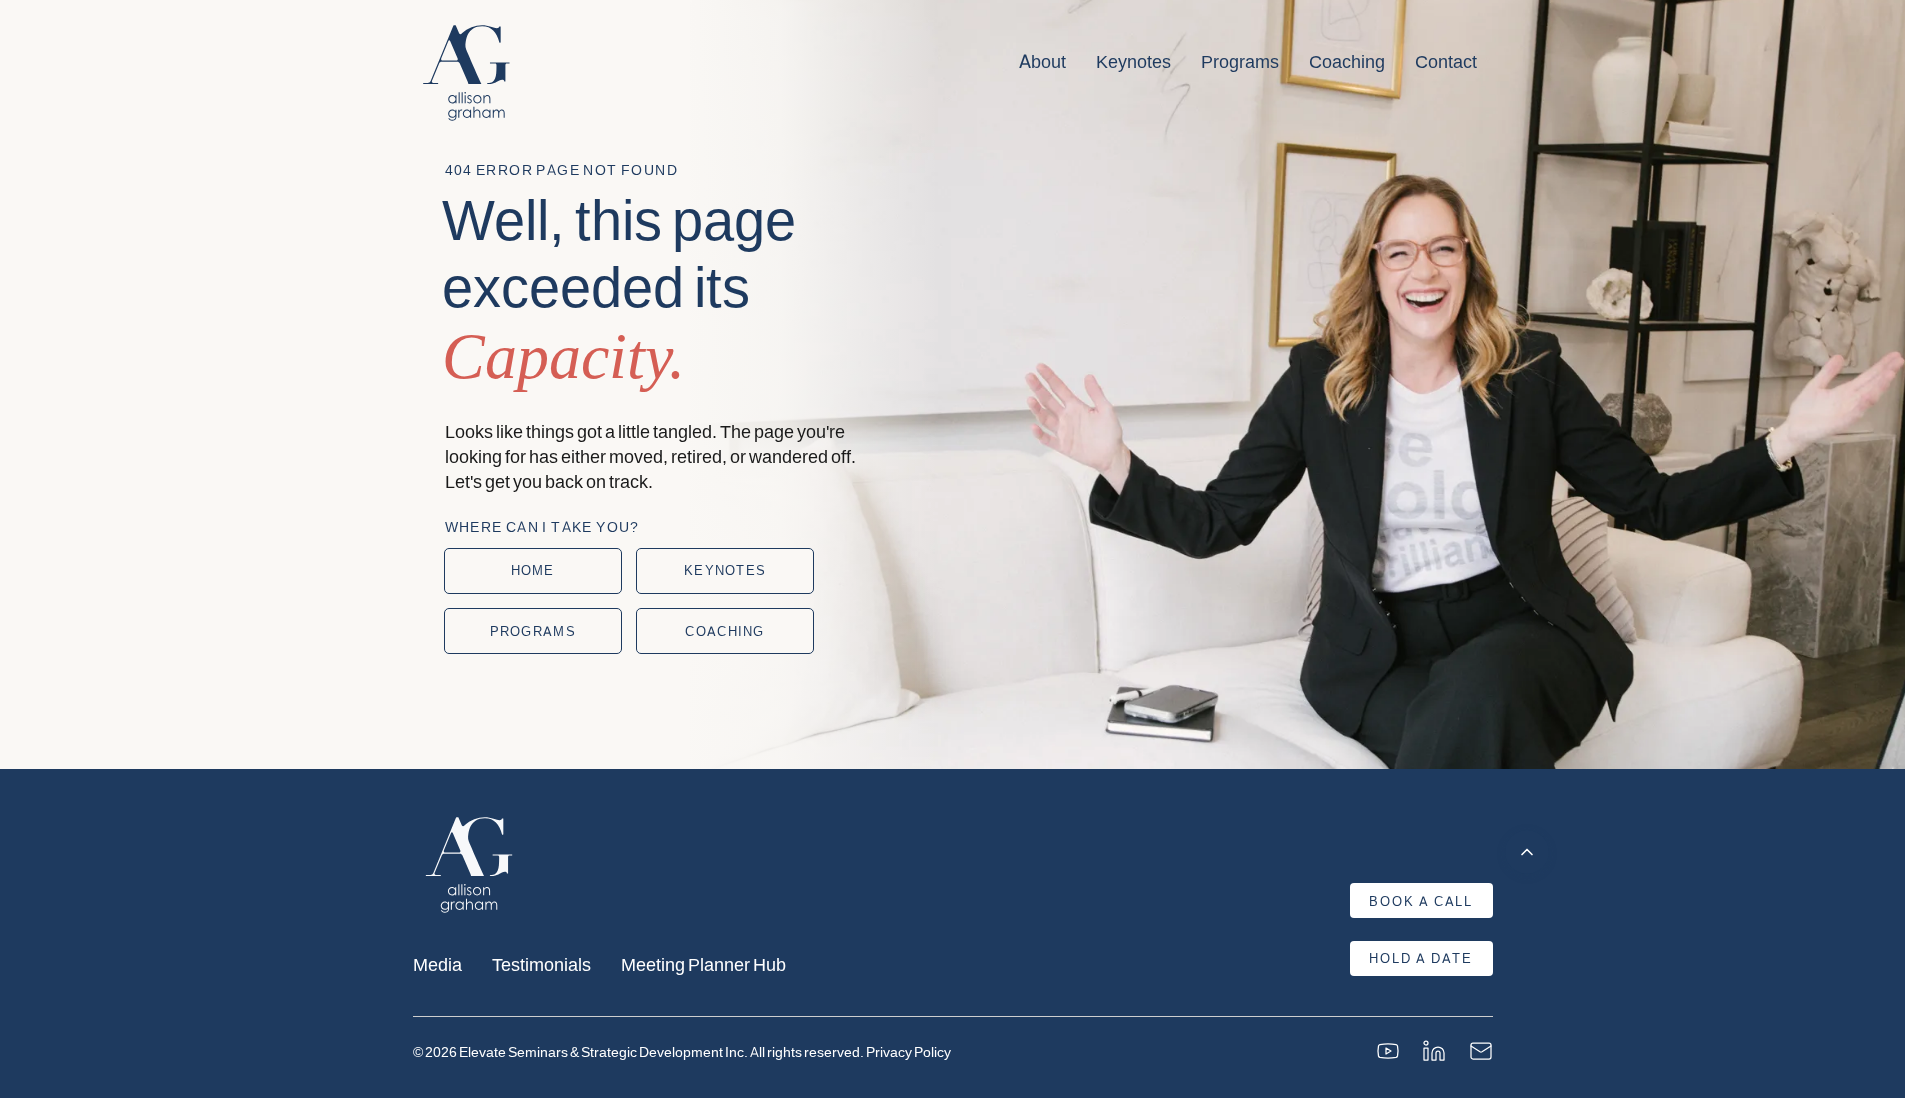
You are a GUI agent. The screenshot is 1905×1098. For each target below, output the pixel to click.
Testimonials (541, 963)
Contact (1446, 61)
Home (533, 570)
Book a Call (1421, 901)
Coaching (1347, 61)
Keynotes (1133, 61)
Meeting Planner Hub (703, 963)
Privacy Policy (908, 1051)
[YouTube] (1388, 1051)
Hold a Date (1421, 958)
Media (437, 963)
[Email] (1481, 1051)
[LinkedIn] (1434, 1051)
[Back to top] (1527, 852)
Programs (1240, 61)
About (1042, 61)
